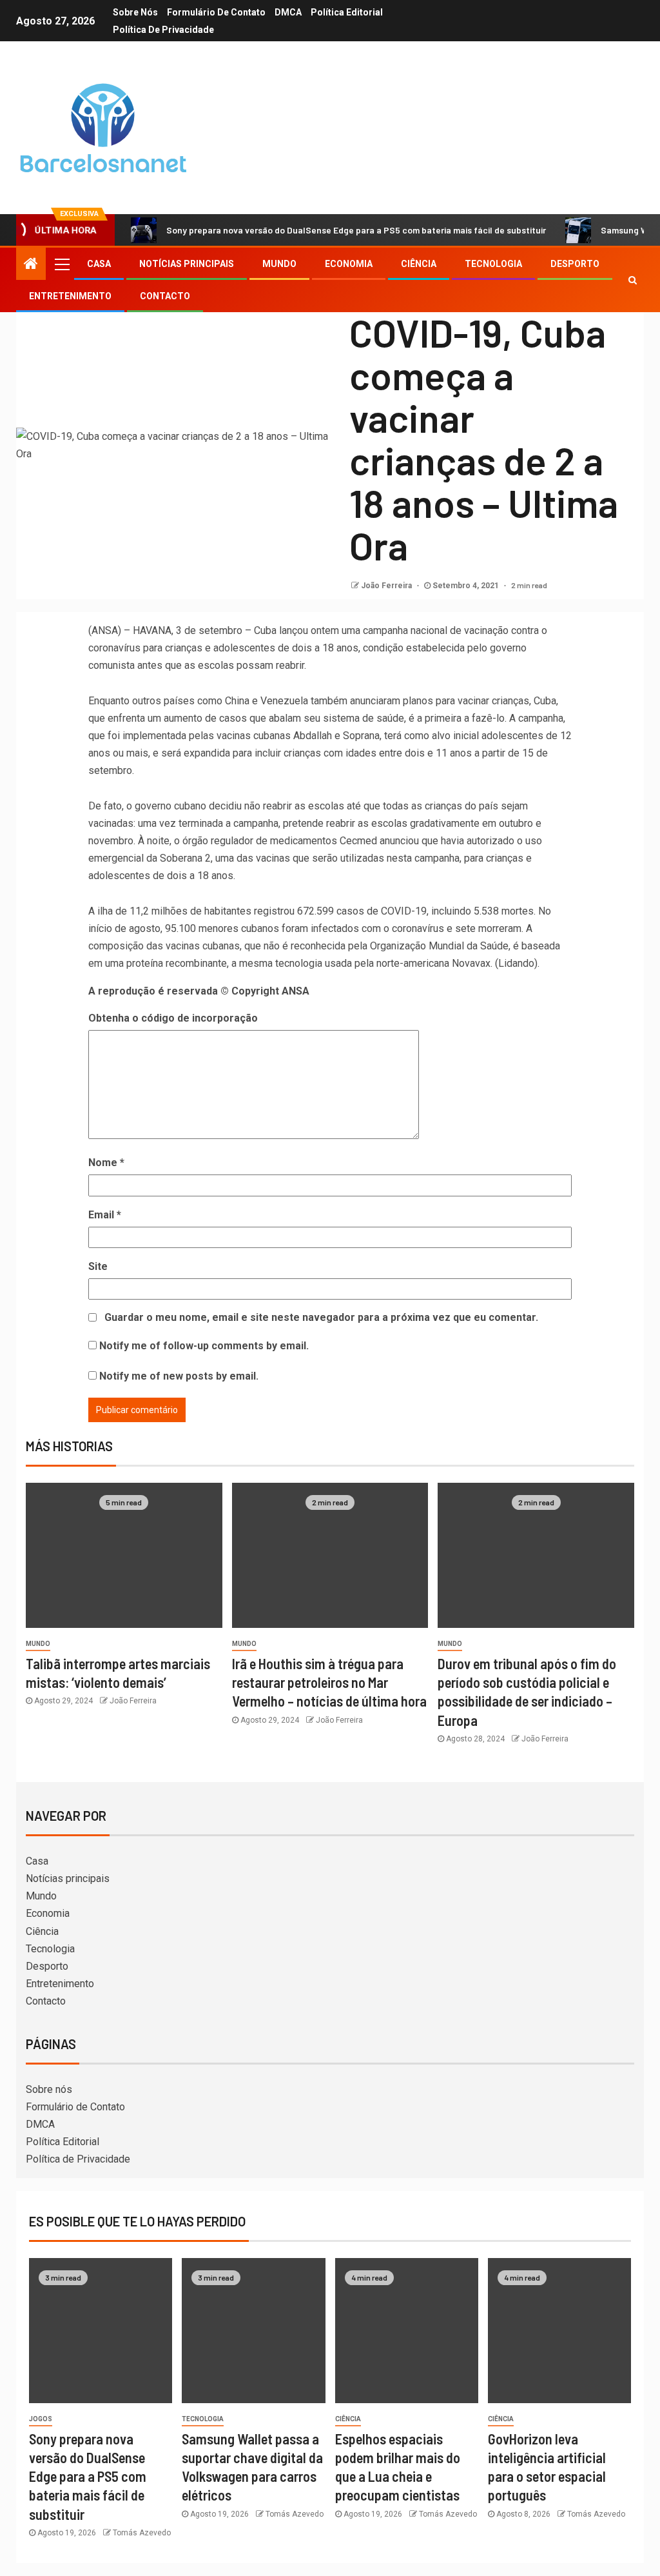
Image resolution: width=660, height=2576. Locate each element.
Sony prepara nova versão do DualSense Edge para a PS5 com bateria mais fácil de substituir (356, 230)
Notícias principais (187, 264)
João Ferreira (387, 586)
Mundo (279, 264)
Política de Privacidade (163, 30)
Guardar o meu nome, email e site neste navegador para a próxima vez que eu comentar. (321, 1317)
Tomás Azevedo (142, 2533)
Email (105, 1215)
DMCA (288, 12)
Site (98, 1266)
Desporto (575, 264)
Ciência (419, 264)
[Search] (633, 280)
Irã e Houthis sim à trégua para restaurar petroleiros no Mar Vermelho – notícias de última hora (329, 1682)
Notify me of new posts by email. (179, 1376)
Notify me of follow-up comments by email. (204, 1346)
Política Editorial (347, 12)
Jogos (41, 2419)
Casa (99, 264)
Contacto (165, 296)
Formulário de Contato (216, 12)
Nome (106, 1163)
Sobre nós (135, 12)
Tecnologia (493, 264)
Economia (349, 264)
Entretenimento (70, 296)
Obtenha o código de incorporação (173, 1018)
